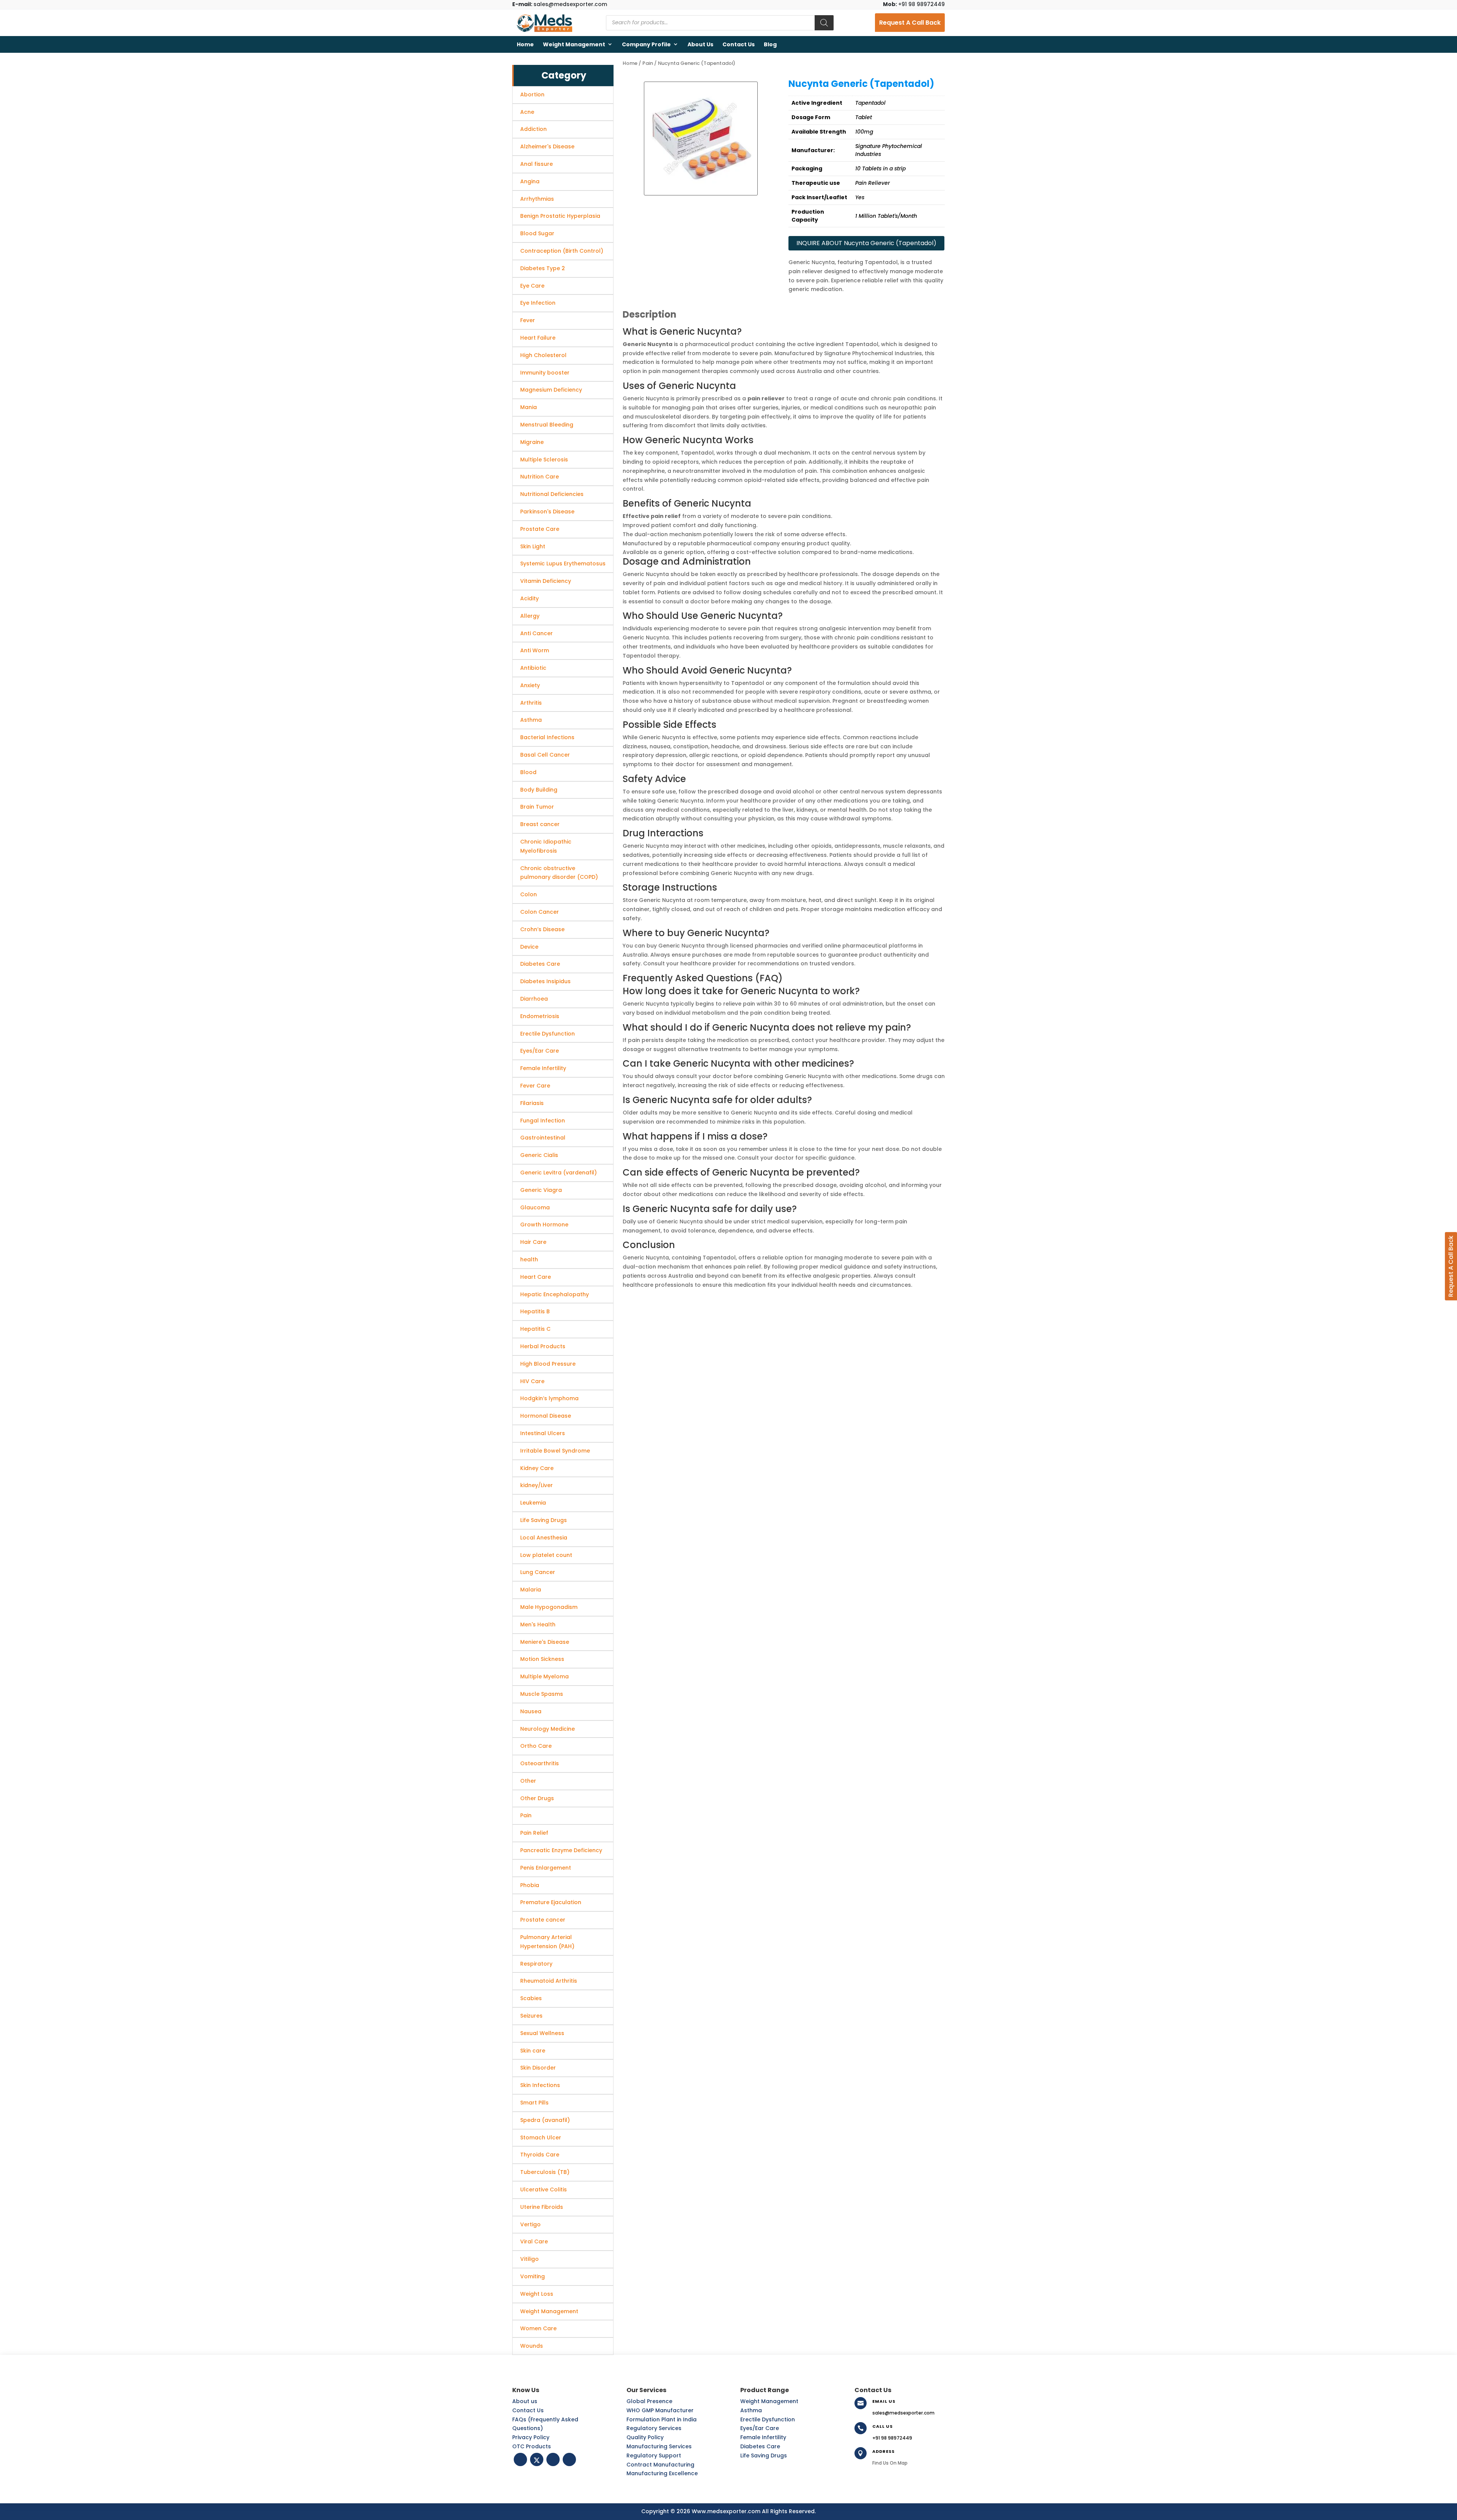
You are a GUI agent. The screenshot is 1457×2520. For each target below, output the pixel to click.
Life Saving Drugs (764, 2455)
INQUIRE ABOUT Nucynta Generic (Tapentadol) (866, 243)
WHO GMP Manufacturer (660, 2410)
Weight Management (574, 44)
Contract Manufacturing (660, 2465)
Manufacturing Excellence (662, 2473)
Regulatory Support (654, 2455)
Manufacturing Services (659, 2446)
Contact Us (739, 44)
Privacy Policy (531, 2437)
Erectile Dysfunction (768, 2419)
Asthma (751, 2410)
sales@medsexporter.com (560, 4)
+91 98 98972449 (914, 4)
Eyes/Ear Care (760, 2428)
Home (525, 44)
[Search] (824, 23)
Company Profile (646, 44)
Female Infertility (763, 2437)
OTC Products (532, 2446)
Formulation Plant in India (662, 2419)
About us (700, 44)
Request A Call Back (910, 23)
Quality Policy (645, 2437)
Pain (648, 63)
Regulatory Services (654, 2428)
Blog (770, 44)
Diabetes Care (760, 2446)
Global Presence (649, 2401)
